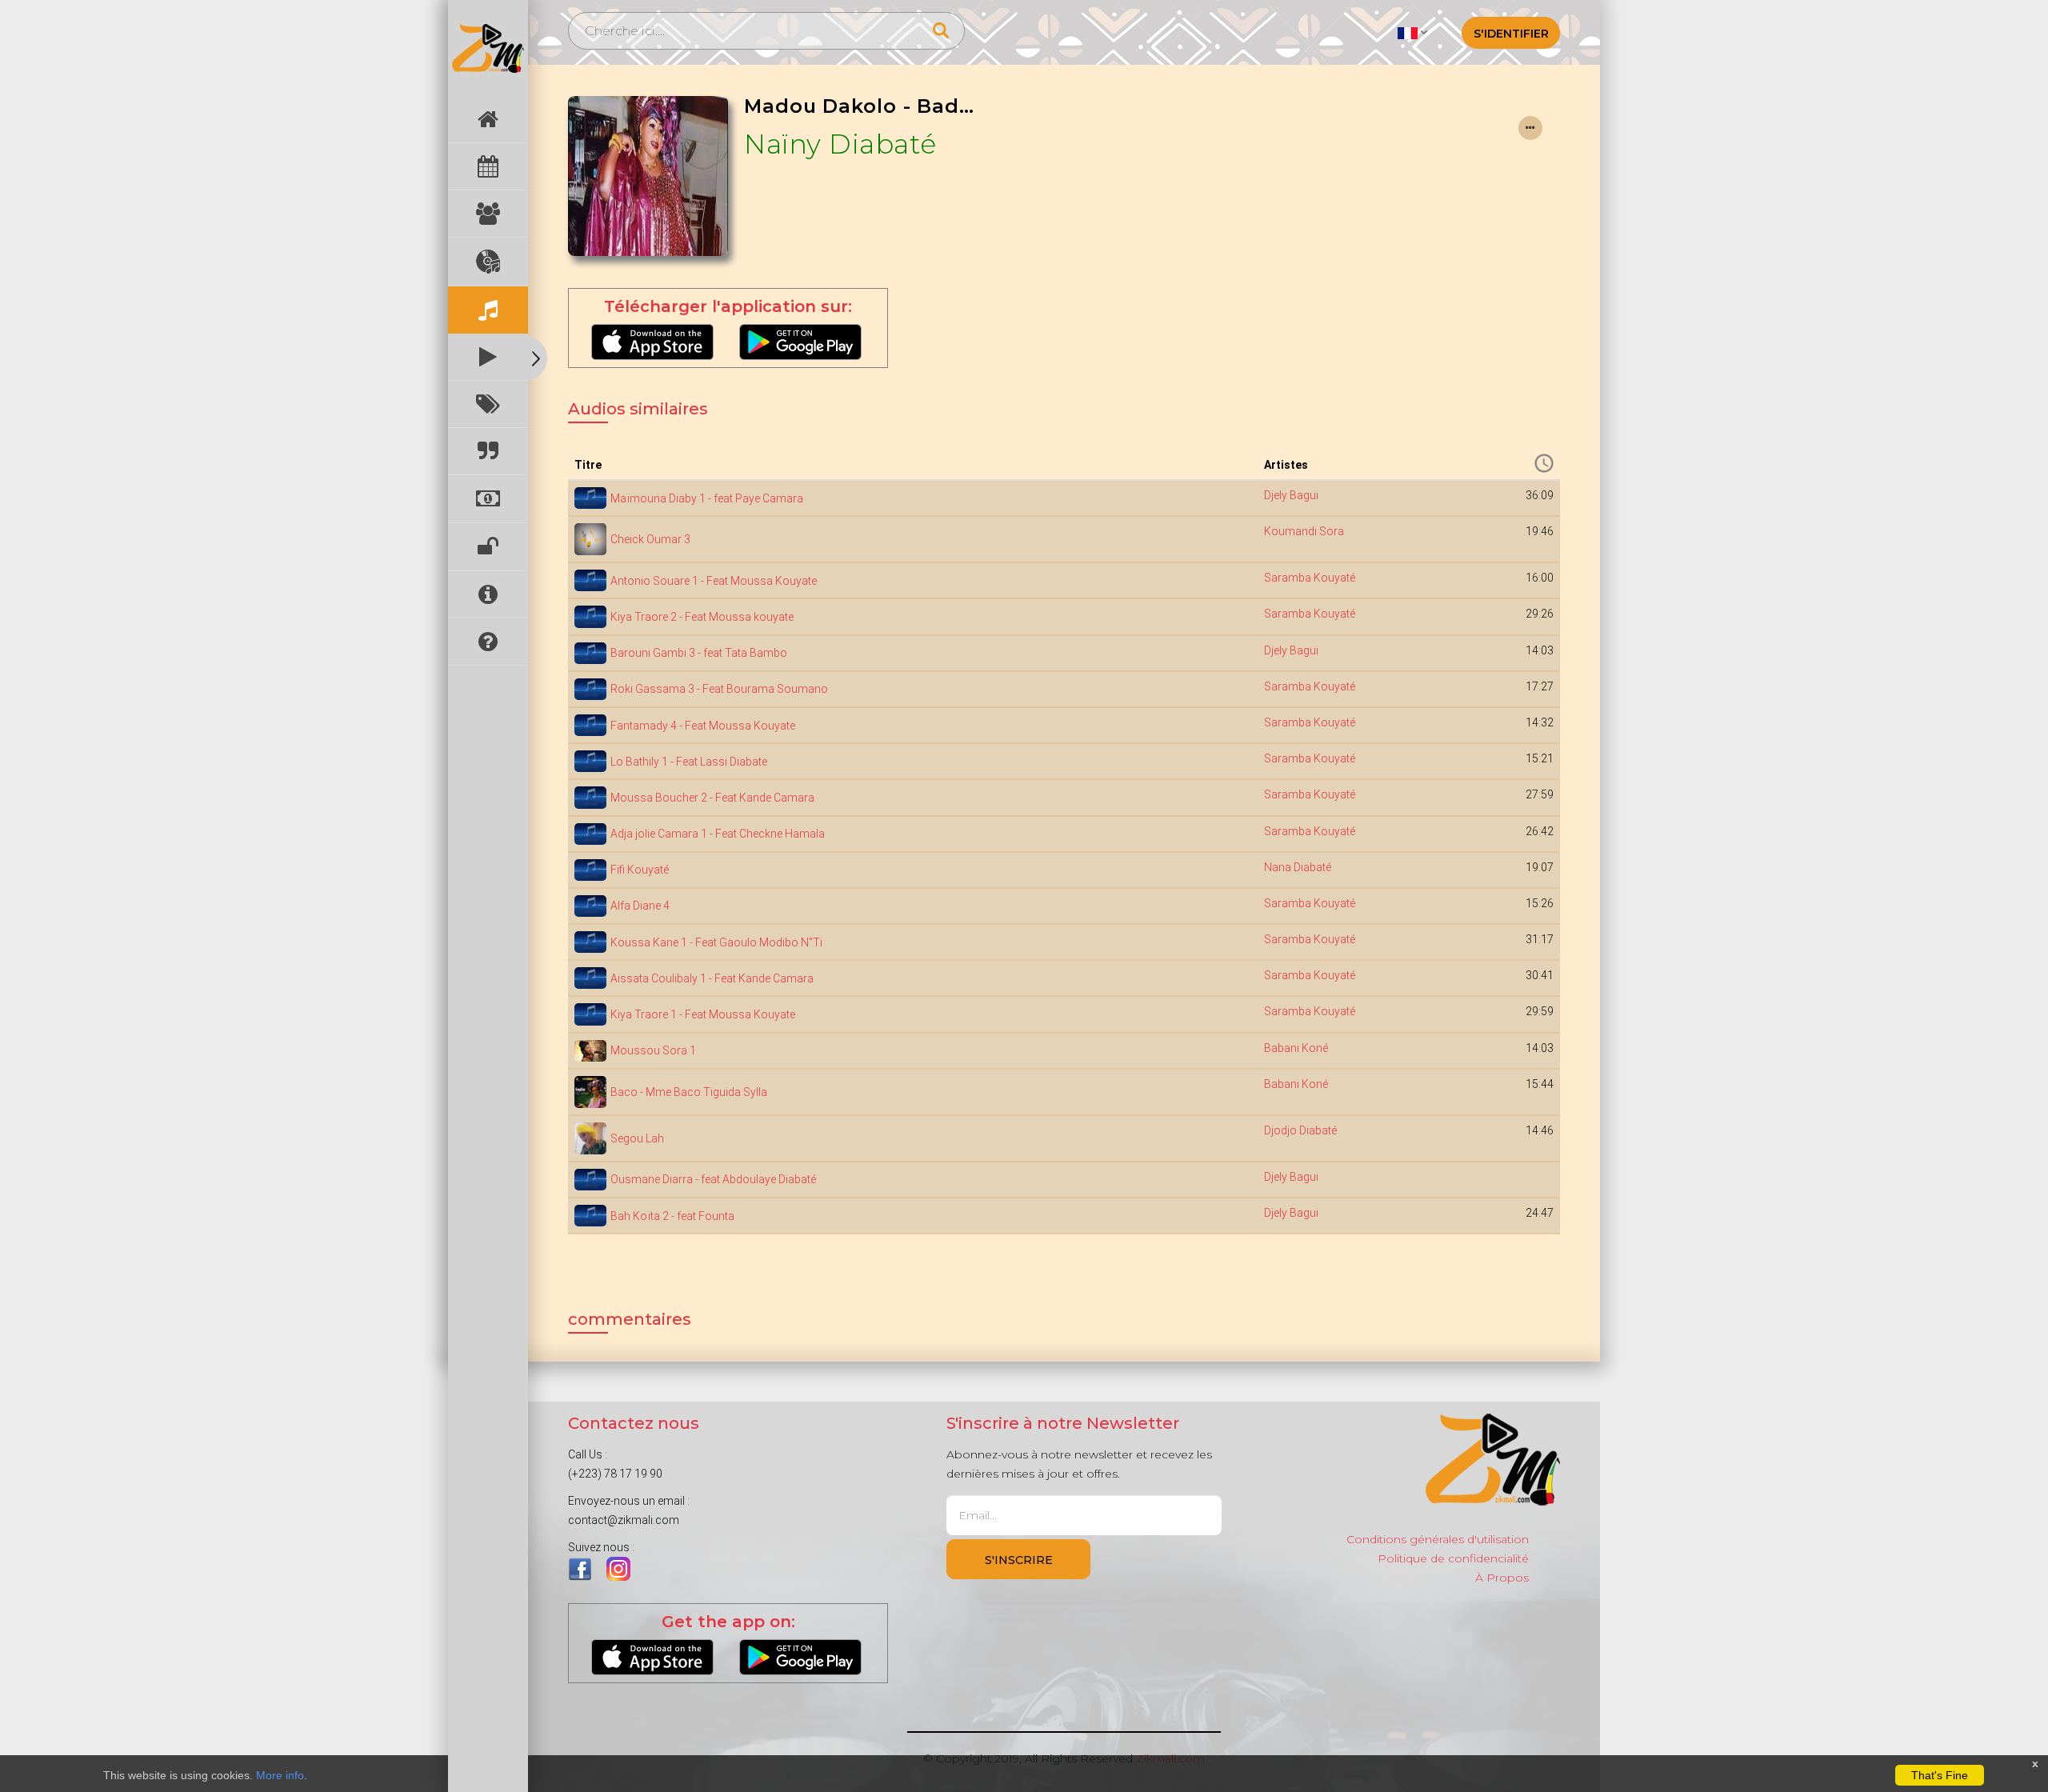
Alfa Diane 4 (640, 906)
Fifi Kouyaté (640, 870)
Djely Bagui (1291, 495)
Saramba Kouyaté (1310, 578)
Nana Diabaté (1298, 867)
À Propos (1502, 1578)
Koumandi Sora (1304, 531)
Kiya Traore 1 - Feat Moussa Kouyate (703, 1014)
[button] (1412, 32)
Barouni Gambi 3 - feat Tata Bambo (699, 653)
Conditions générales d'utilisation (1438, 1539)
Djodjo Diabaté (1300, 1130)
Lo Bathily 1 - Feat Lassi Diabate (689, 762)
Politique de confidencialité (1453, 1558)
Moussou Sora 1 (653, 1050)
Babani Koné (1296, 1048)
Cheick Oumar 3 (650, 539)
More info (280, 1775)
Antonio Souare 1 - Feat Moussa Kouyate (714, 581)
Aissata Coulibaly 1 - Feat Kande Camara (712, 978)
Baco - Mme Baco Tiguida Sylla (689, 1092)
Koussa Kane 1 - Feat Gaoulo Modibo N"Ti (716, 942)
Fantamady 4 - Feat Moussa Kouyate (703, 726)
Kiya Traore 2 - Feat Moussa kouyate (702, 617)
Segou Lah (637, 1138)
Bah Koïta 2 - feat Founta (672, 1216)
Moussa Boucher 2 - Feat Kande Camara (712, 798)
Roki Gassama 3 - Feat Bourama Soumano (719, 689)
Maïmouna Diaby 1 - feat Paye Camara (707, 498)
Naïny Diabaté (840, 144)
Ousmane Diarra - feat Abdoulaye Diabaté (713, 1179)
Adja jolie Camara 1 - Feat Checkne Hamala (718, 834)
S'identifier (1511, 34)
